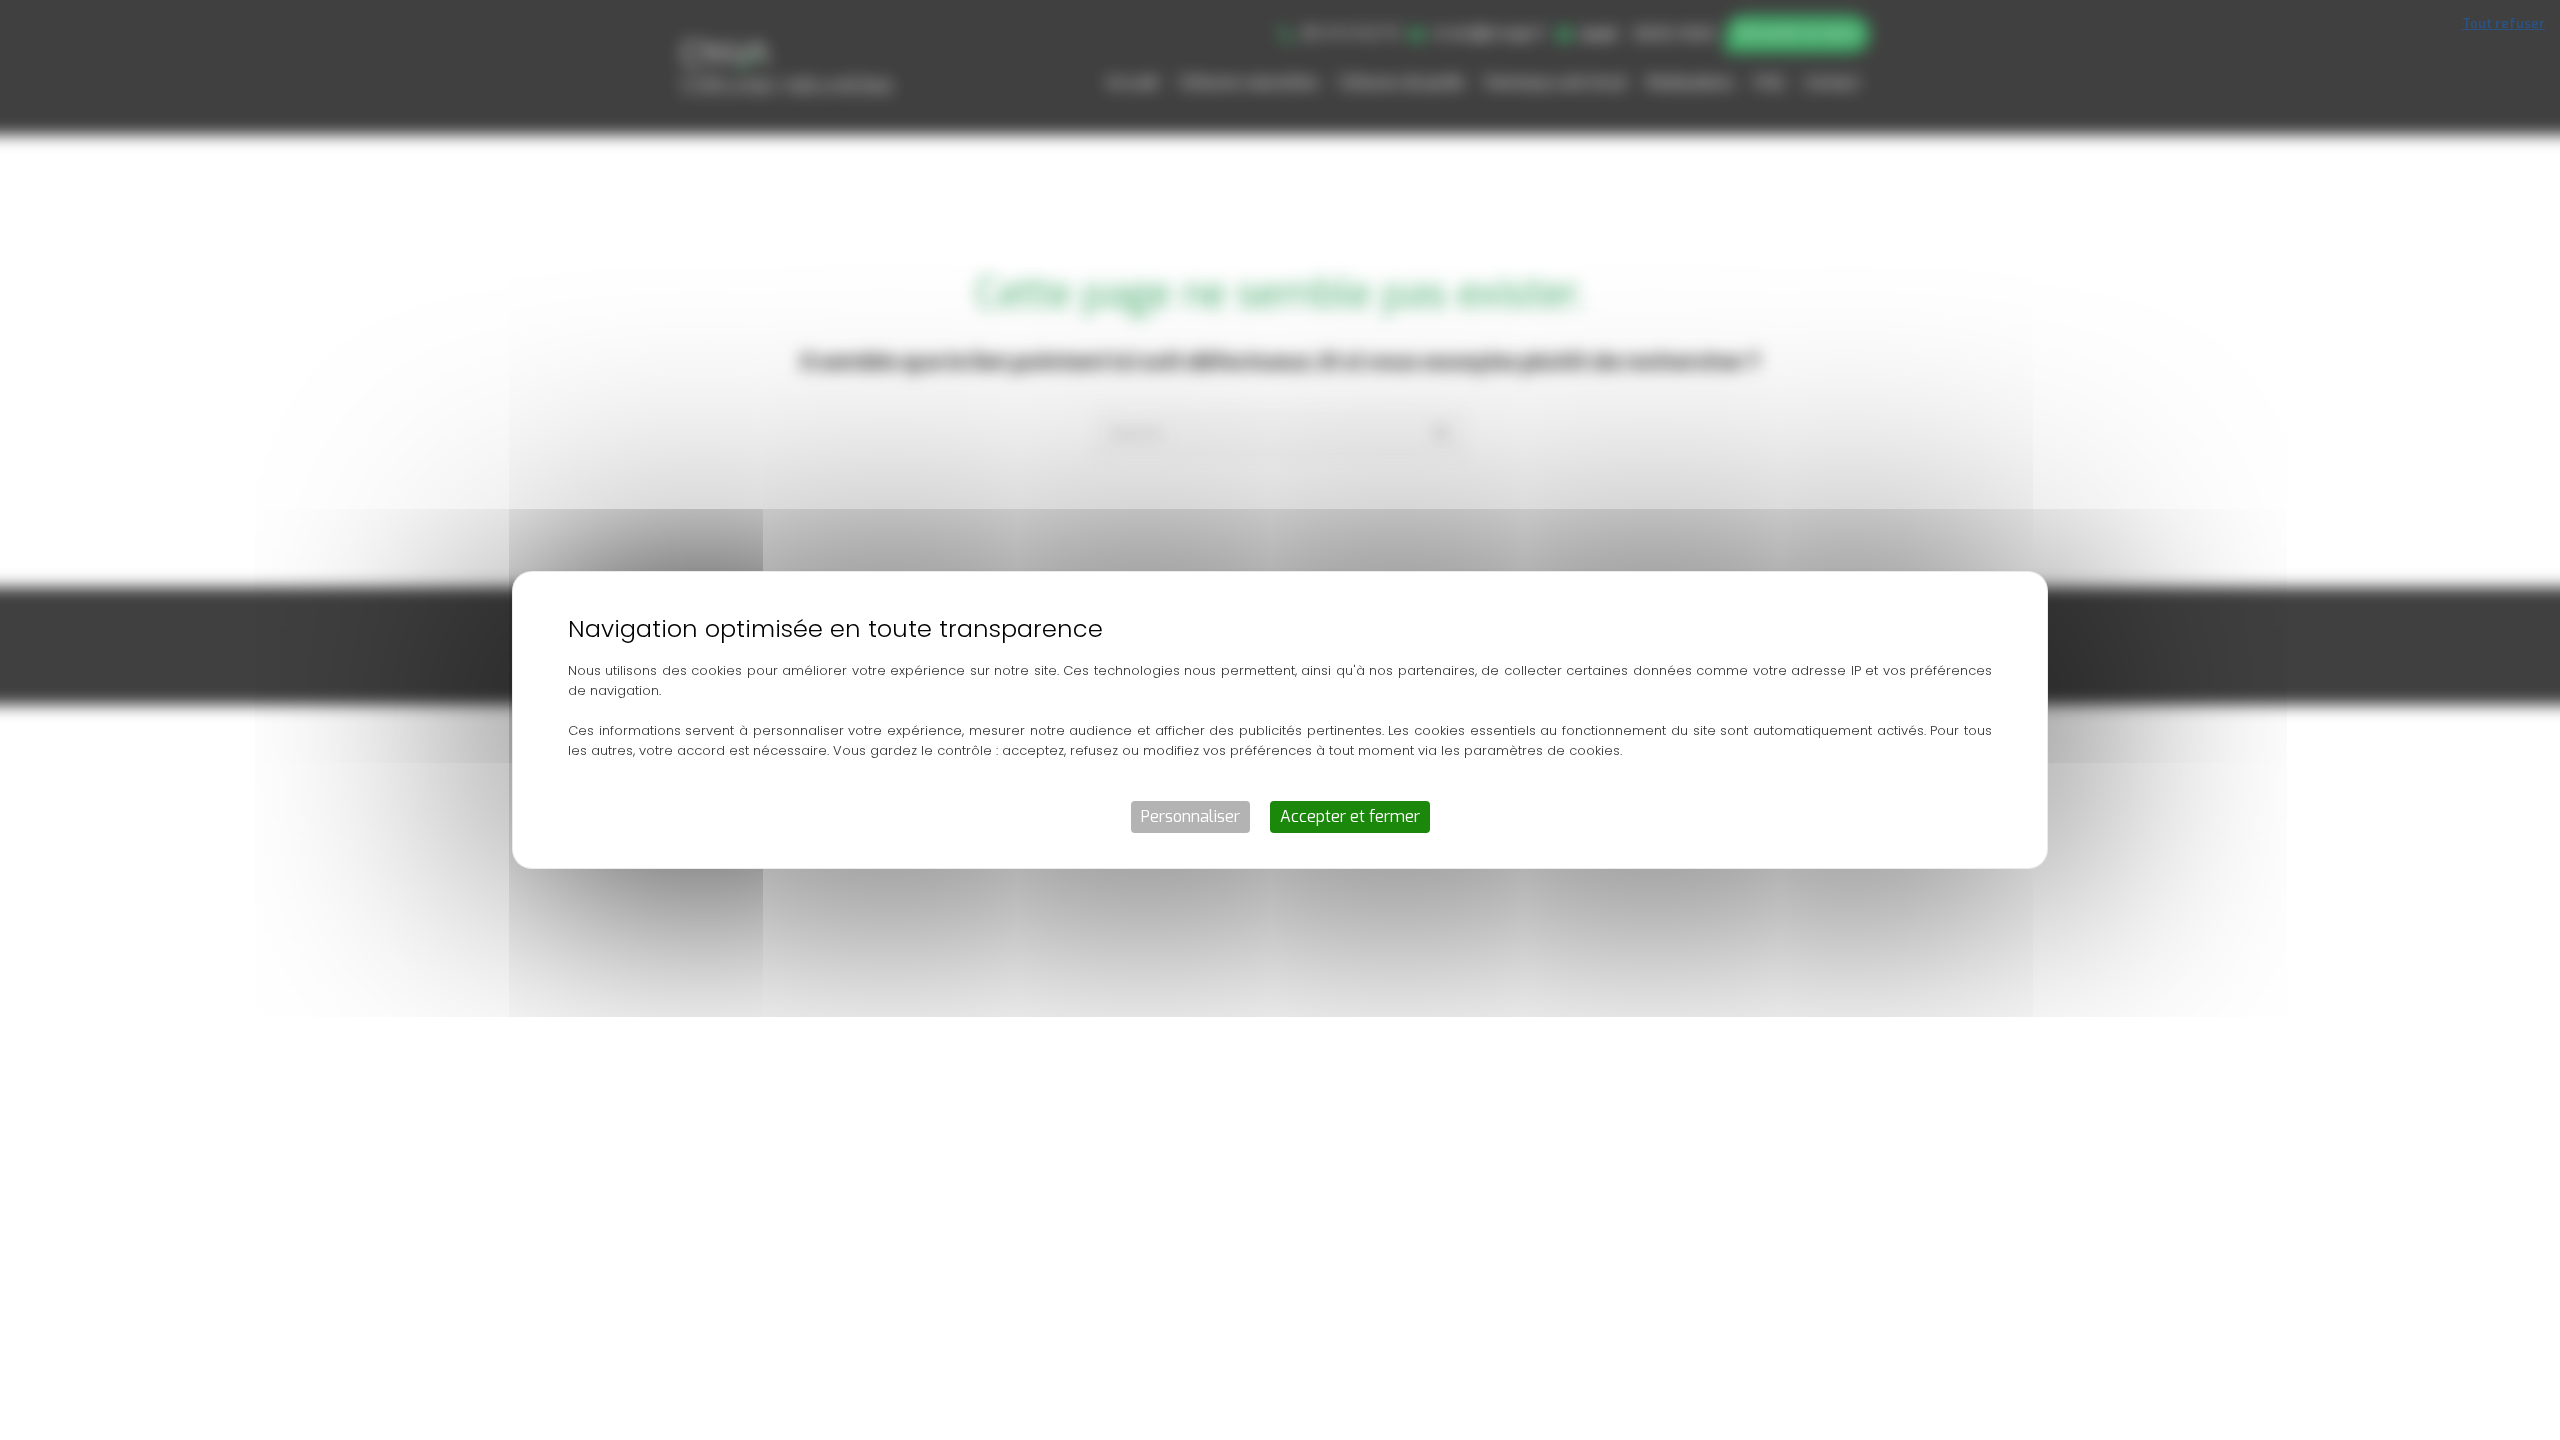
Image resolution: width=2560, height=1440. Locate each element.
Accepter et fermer (1350, 816)
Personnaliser (1190, 816)
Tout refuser (2503, 23)
